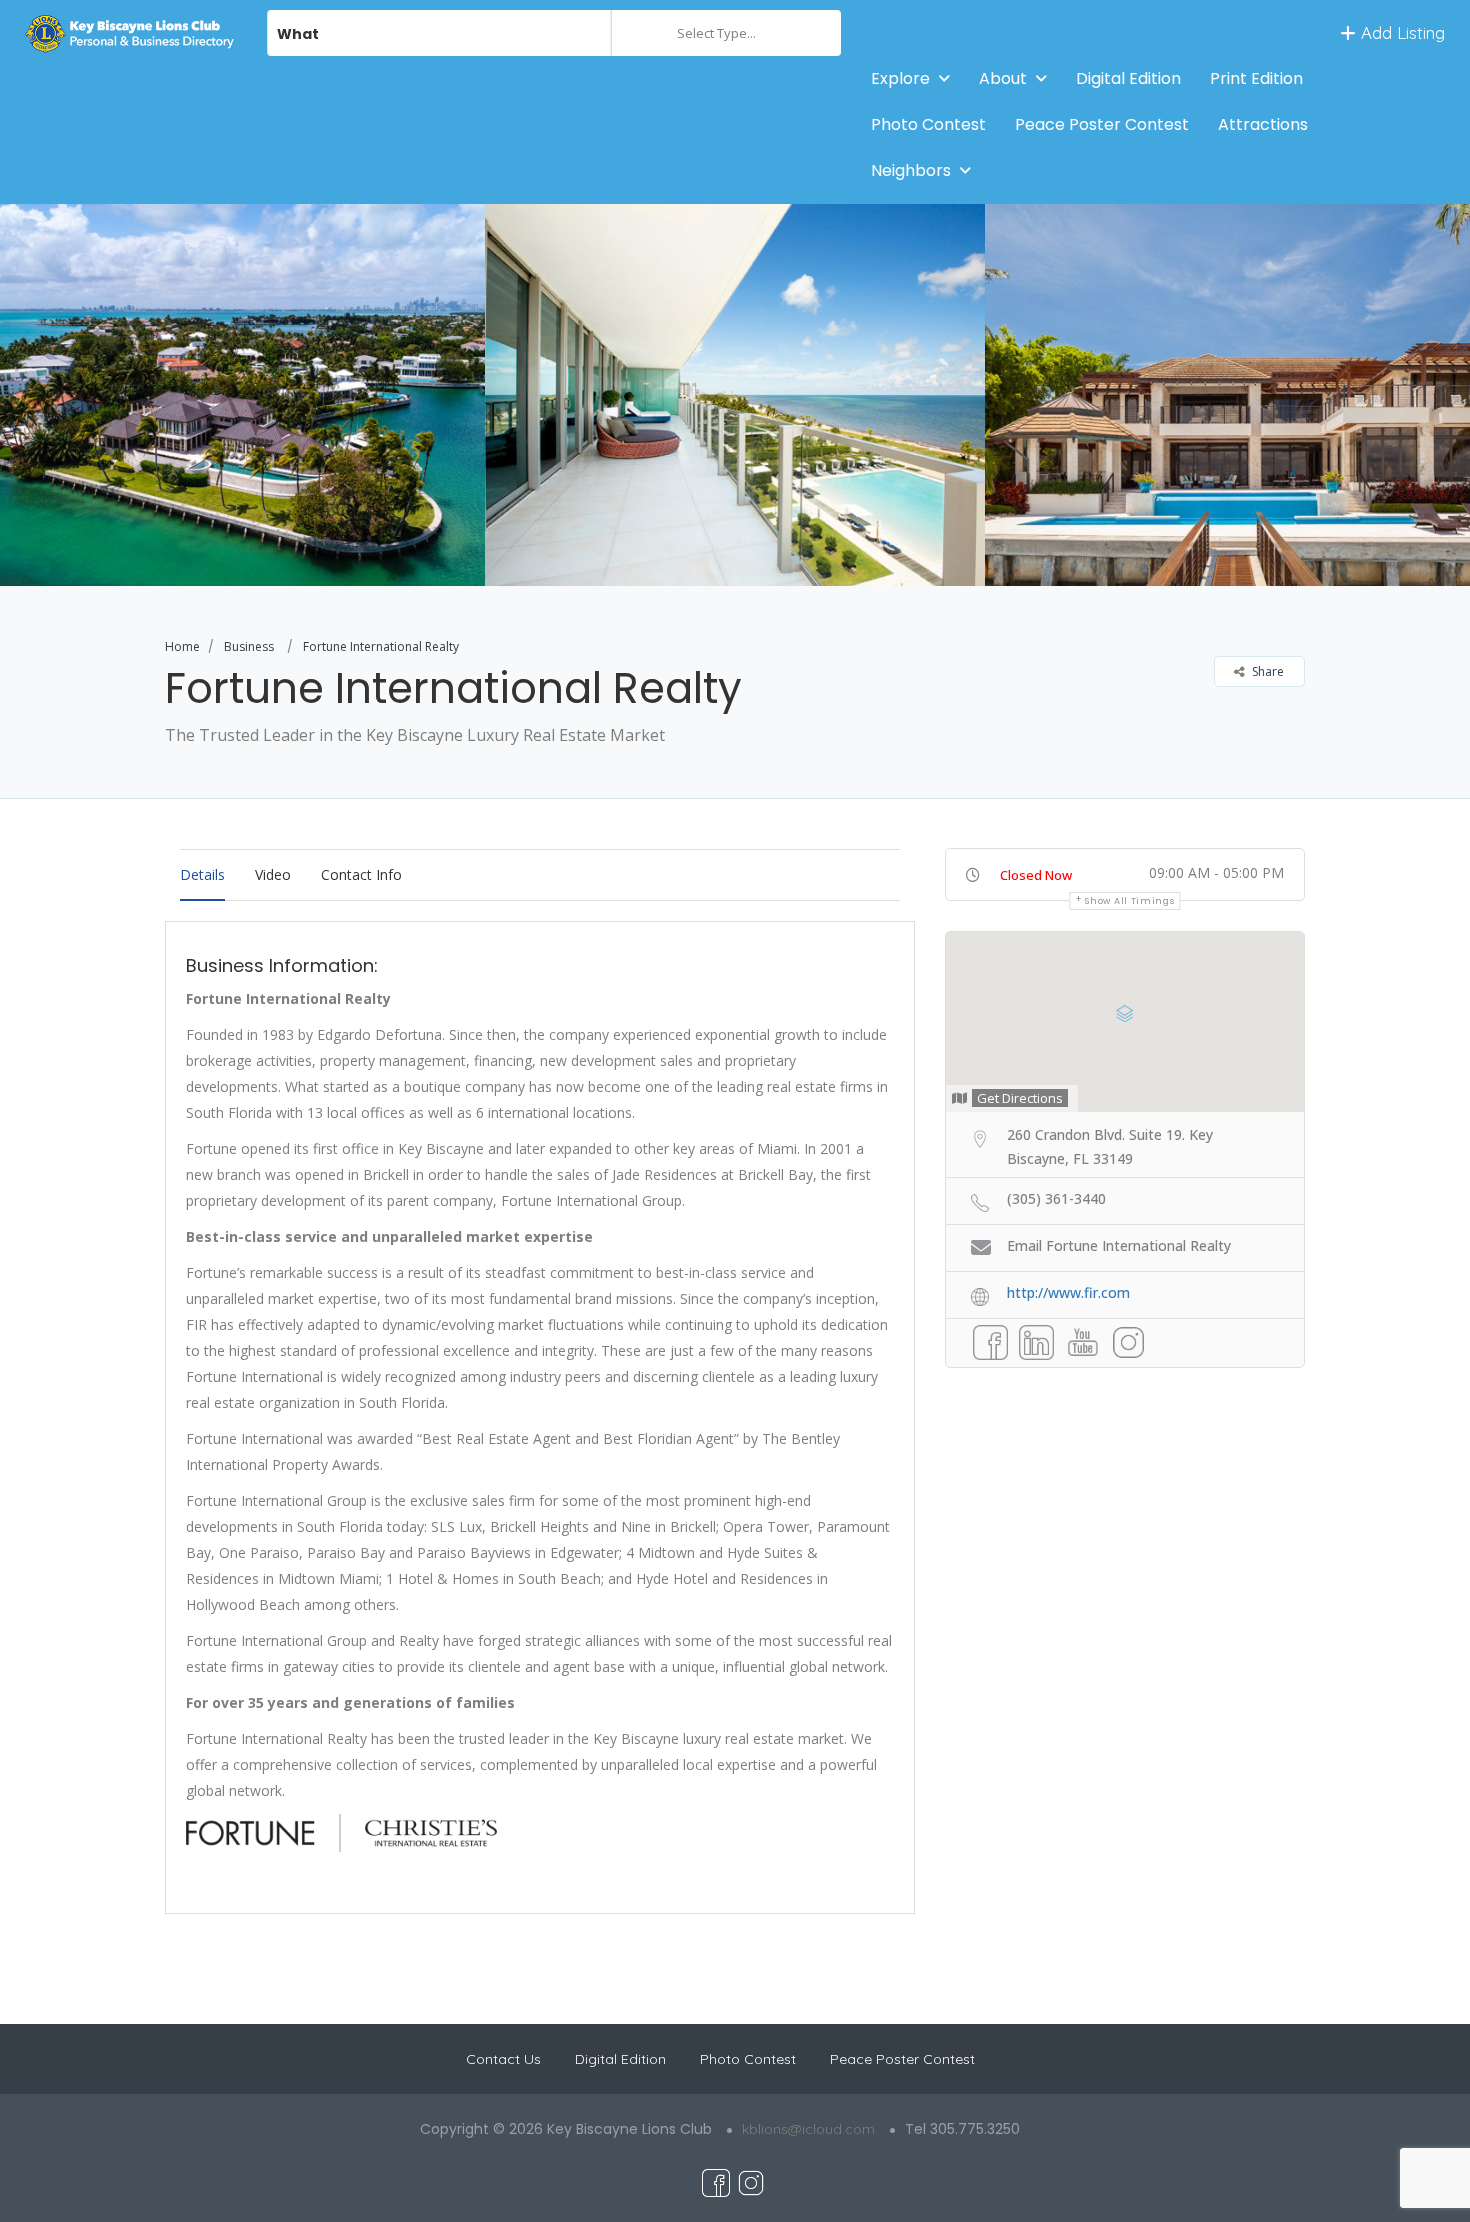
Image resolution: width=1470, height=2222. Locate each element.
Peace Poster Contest (1102, 124)
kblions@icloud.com (808, 2129)
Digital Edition (1128, 78)
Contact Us (503, 2059)
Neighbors (911, 170)
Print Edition (1256, 78)
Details (202, 874)
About (1003, 78)
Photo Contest (928, 124)
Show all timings (1129, 901)
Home (182, 646)
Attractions (1263, 124)
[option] (735, 395)
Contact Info (361, 874)
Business (249, 646)
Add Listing (1400, 32)
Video (273, 874)
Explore (900, 78)
